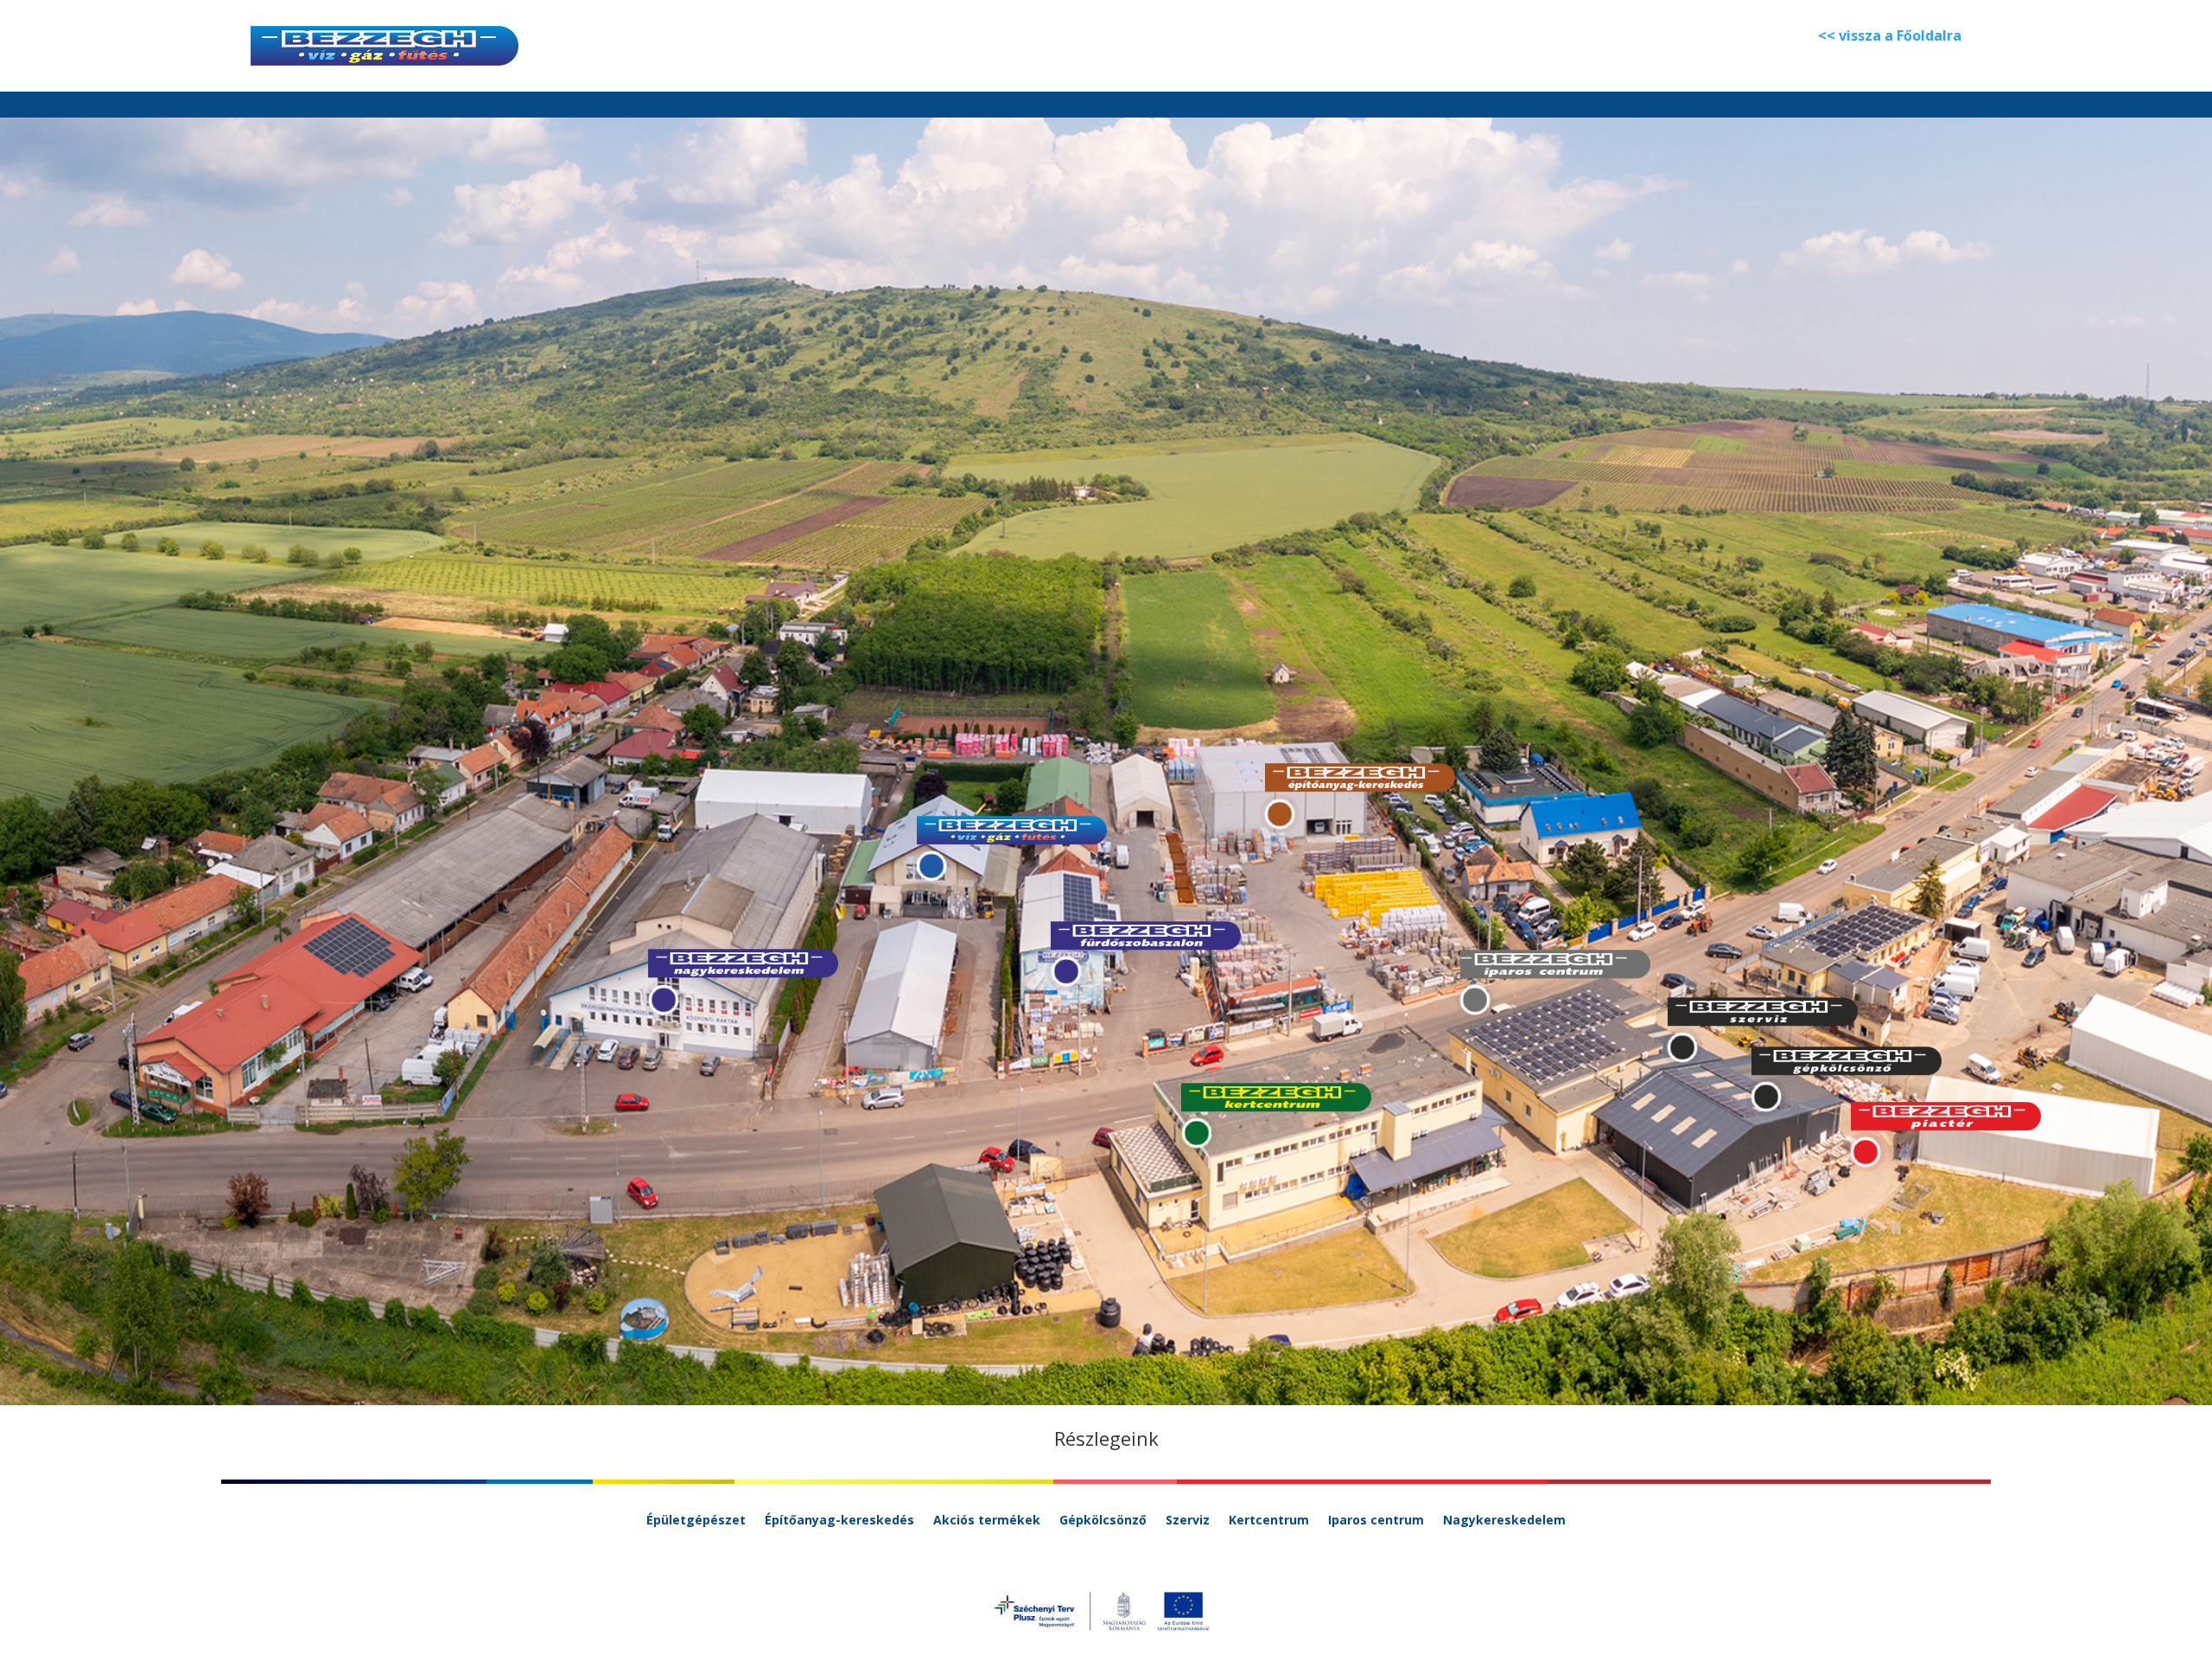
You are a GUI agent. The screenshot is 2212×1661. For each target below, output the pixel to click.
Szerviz (1188, 1521)
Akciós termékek (987, 1521)
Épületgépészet (696, 1521)
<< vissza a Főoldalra (1890, 35)
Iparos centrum (1376, 1521)
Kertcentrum (1269, 1521)
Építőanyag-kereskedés (839, 1521)
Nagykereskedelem (1504, 1521)
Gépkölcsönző (1103, 1521)
